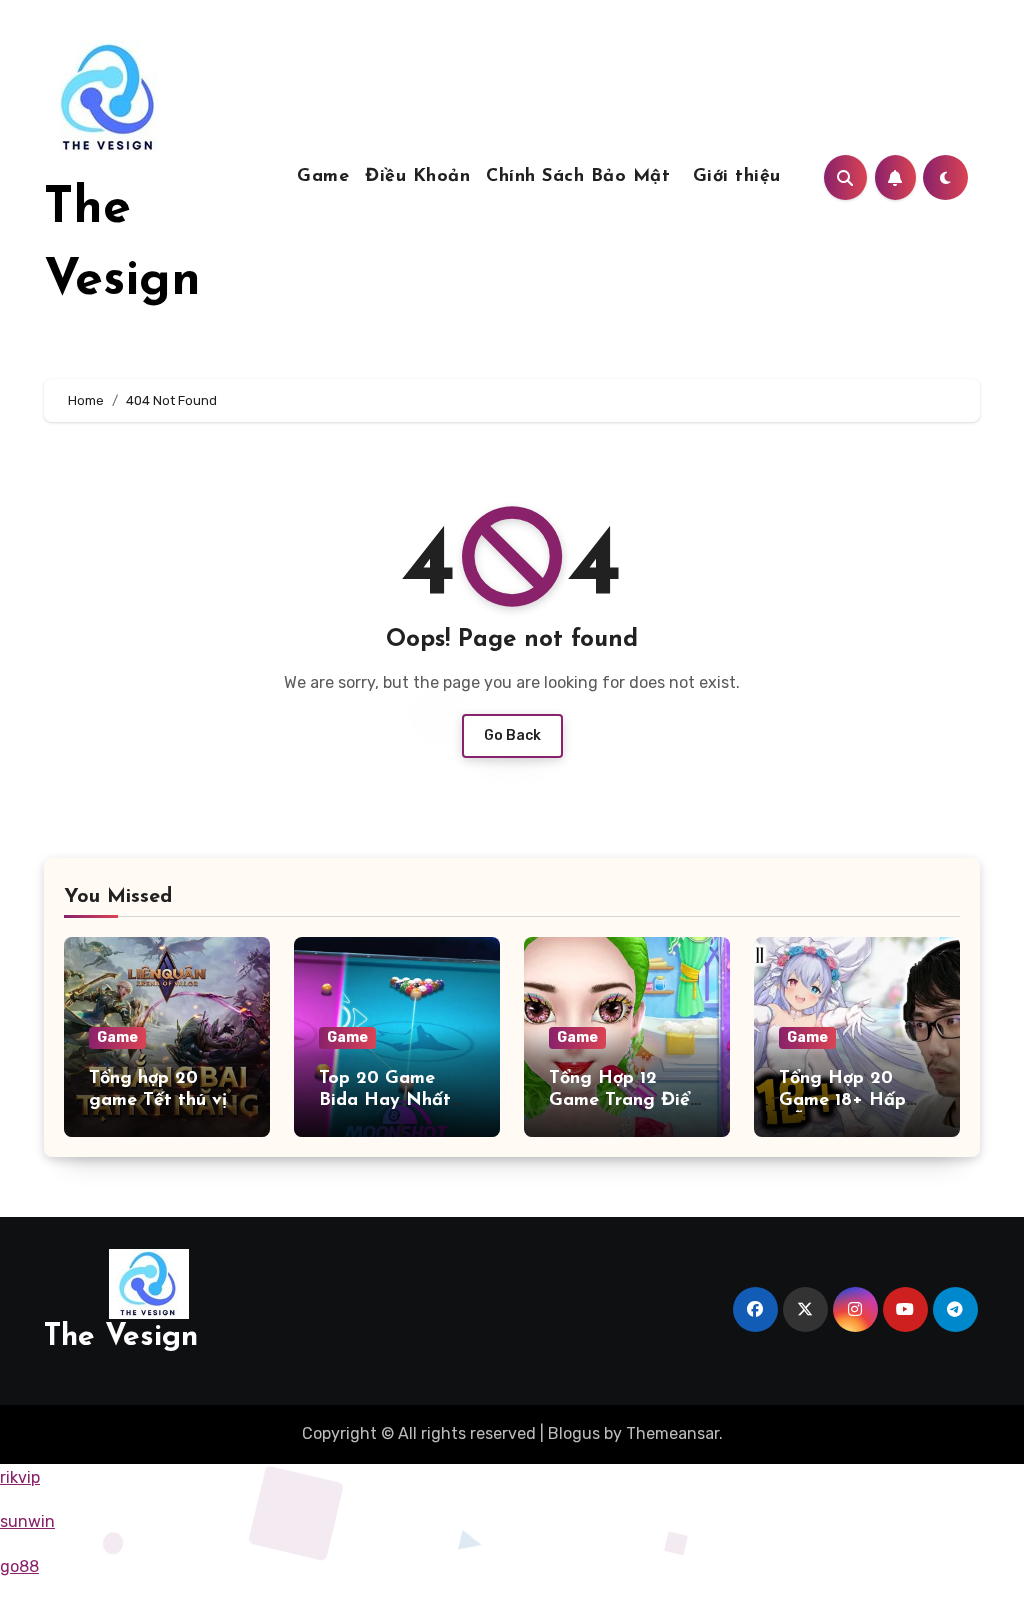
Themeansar (672, 1433)
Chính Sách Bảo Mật (581, 177)
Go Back (512, 735)
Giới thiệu (737, 177)
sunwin (27, 1521)
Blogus (574, 1433)
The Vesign (121, 1337)
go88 (19, 1566)
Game (323, 177)
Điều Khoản (417, 177)
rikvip (20, 1477)
